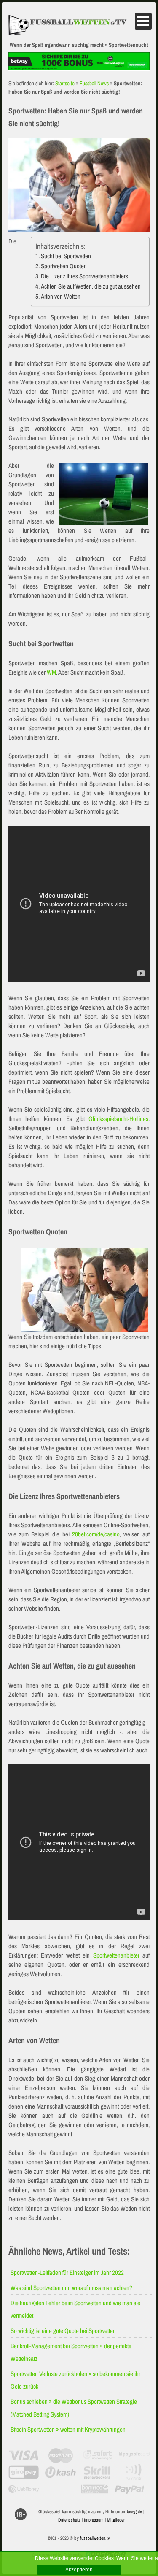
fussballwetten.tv (95, 2538)
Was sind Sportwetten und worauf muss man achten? (71, 2288)
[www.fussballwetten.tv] (72, 25)
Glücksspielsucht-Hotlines (118, 1119)
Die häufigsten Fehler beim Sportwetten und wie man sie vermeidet (75, 2309)
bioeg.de (134, 2511)
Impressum (94, 2520)
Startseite (65, 83)
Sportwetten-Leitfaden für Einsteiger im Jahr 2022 (67, 2272)
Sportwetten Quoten (64, 266)
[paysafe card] (134, 2455)
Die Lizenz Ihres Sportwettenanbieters (84, 276)
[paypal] (130, 2489)
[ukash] (60, 2472)
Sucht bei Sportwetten (66, 256)
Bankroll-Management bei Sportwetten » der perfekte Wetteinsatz (71, 2352)
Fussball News (94, 83)
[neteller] (59, 2489)
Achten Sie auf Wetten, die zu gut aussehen (91, 286)
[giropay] (24, 2472)
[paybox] (134, 2472)
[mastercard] (60, 2455)
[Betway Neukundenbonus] (79, 68)
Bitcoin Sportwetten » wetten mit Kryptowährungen (68, 2429)
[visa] (24, 2455)
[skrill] (98, 2472)
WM (51, 672)
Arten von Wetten (61, 296)
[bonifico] (95, 2489)
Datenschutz (69, 2520)
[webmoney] (24, 2489)
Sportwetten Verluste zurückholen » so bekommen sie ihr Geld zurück (75, 2380)
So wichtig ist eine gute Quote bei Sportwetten (63, 2331)
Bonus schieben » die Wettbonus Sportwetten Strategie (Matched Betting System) (74, 2408)
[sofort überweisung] (98, 2455)
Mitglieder (116, 2520)
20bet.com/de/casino (96, 1534)
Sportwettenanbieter (116, 1955)
